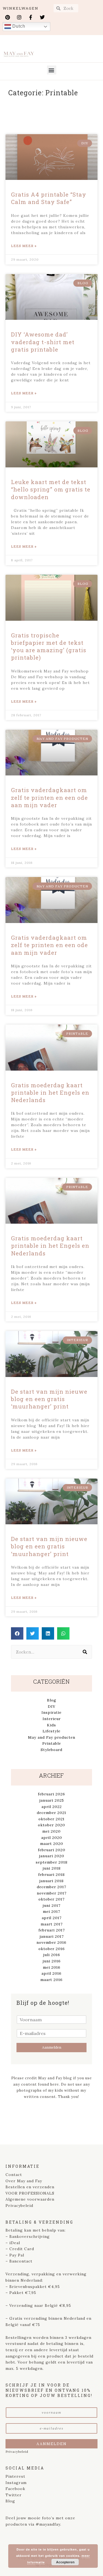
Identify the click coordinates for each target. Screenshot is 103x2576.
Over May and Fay (24, 2181)
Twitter (14, 2495)
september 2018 (52, 1862)
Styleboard (51, 1750)
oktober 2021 (51, 1819)
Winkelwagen (21, 8)
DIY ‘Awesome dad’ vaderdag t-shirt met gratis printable (43, 342)
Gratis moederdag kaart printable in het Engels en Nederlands (50, 1093)
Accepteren (65, 2562)
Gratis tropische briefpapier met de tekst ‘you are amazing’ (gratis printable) (49, 646)
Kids (51, 1725)
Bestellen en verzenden (30, 2187)
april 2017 (52, 1918)
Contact (14, 2175)
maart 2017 (52, 1924)
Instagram (16, 2483)
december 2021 (51, 1813)
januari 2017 (52, 1936)
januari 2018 (51, 1881)
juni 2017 (51, 1905)
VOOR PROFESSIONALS (30, 2193)
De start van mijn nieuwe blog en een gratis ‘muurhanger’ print (49, 1399)
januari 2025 (52, 1800)
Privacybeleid (19, 2206)
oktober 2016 (52, 1949)
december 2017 (51, 1887)
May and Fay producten (52, 1737)
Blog (52, 1700)
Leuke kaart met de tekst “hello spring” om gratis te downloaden (51, 489)
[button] (52, 70)
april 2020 (52, 1838)
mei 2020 (51, 1831)
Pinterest (15, 2476)
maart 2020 (52, 1844)
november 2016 (51, 1942)
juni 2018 (52, 1868)
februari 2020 (52, 1850)
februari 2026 (51, 1794)
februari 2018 (51, 1875)
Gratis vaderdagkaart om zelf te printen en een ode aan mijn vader (49, 797)
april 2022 (52, 1807)
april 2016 (51, 1973)
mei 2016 (52, 1967)
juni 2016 (52, 1961)
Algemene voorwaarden (30, 2199)
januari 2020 (52, 1856)
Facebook (15, 2489)
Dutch (18, 26)
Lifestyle (51, 1731)
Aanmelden (52, 2047)
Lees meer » (24, 246)
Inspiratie (51, 1712)
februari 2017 (52, 1930)
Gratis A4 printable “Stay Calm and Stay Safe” (49, 198)
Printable (52, 1743)
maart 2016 (51, 1980)
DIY (52, 1706)
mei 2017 (51, 1911)
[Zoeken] (85, 1652)
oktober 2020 (51, 1825)
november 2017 (52, 1893)
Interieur (52, 1719)
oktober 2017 (51, 1899)
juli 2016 (52, 1955)
